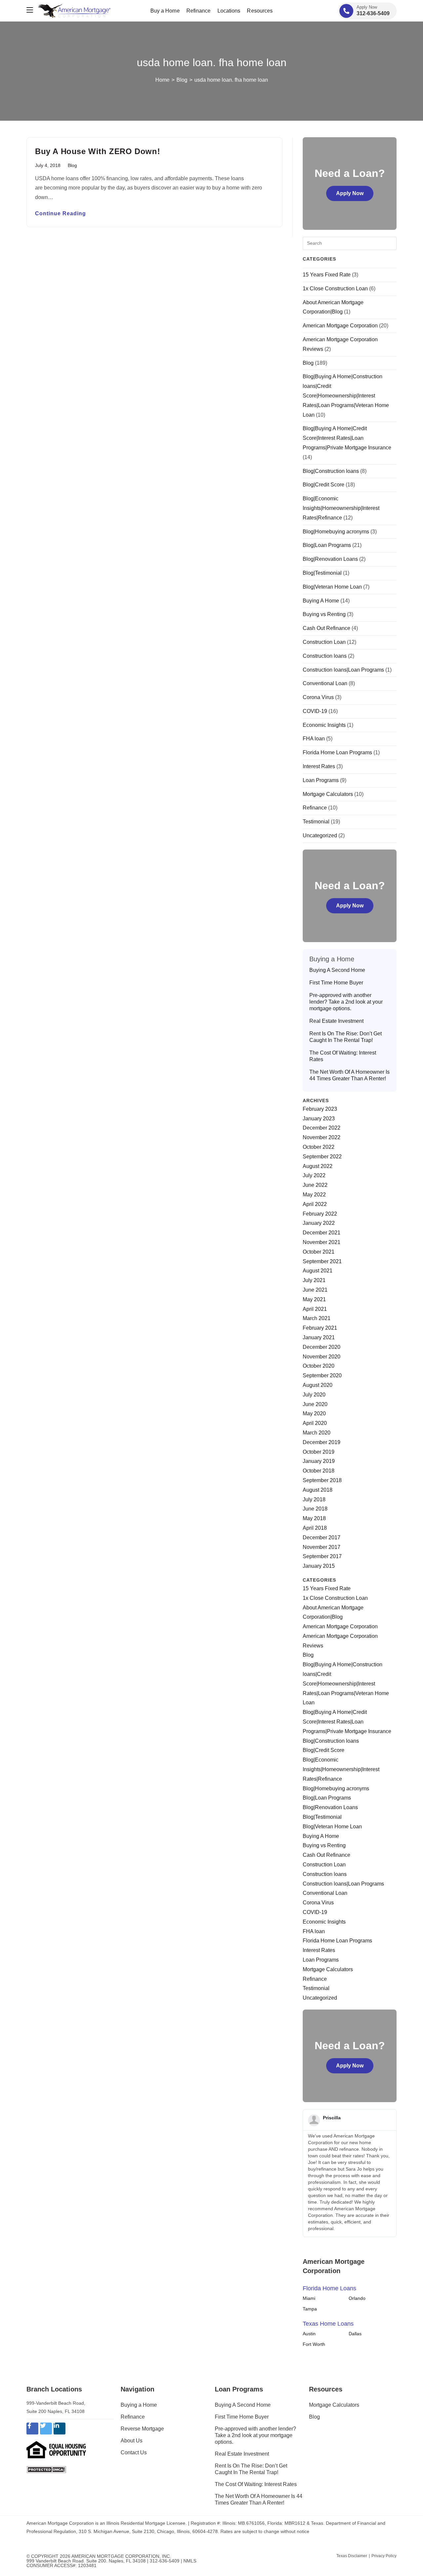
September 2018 (322, 1480)
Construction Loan (324, 642)
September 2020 (322, 1375)
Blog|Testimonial (322, 573)
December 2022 (322, 1128)
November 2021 (322, 1242)
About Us (132, 2441)
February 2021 (320, 1328)
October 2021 (319, 1252)
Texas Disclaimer (352, 2556)
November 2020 (322, 1357)
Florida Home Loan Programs (337, 752)
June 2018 (315, 1509)
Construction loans (325, 656)
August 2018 (318, 1490)
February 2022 (320, 1214)
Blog (72, 165)
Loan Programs (321, 780)
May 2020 (314, 1413)
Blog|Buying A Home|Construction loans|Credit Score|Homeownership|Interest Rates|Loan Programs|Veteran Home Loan (346, 395)
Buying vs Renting (324, 614)
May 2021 (314, 1299)
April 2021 (315, 1309)
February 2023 (320, 1109)
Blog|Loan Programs (327, 545)
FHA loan (314, 739)
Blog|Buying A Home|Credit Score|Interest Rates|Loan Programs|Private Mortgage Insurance (347, 438)
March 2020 (317, 1433)
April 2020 (315, 1423)
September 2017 (322, 1556)
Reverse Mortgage (142, 2429)
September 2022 (322, 1157)
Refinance (315, 808)
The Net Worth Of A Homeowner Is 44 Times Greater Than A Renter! (349, 1075)
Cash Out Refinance (327, 628)
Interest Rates (319, 766)
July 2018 (314, 1499)
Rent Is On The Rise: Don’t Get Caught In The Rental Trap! (346, 1037)
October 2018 (319, 1471)
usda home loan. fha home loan (231, 80)
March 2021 (317, 1318)
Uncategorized (320, 835)
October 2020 (319, 1366)
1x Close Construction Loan (335, 289)
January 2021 (319, 1337)
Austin (309, 2334)
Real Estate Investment (336, 1021)
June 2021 (315, 1290)
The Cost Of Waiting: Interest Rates (343, 1056)
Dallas (355, 2334)
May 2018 (314, 1518)
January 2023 (319, 1119)
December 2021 (322, 1233)
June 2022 (315, 1185)
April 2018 (315, 1528)
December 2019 (322, 1442)
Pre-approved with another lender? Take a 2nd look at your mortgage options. (346, 1002)
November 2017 (322, 1547)
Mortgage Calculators (328, 794)
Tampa (310, 2309)
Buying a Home (139, 2405)
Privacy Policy (384, 2556)
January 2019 (319, 1461)
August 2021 (318, 1271)
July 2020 (314, 1395)
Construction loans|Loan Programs (343, 670)
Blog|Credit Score (324, 485)
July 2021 (314, 1280)
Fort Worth (314, 2344)
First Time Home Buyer (336, 983)
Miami (309, 2298)
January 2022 (319, 1223)
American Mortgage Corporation (340, 326)
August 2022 (318, 1166)
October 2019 (319, 1452)
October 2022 (319, 1147)
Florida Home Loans (329, 2288)
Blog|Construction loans (331, 471)
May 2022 (314, 1195)
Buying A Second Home (337, 970)
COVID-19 (315, 711)
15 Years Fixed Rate (327, 275)
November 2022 (322, 1137)
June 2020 (315, 1404)
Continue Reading (60, 214)
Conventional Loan (325, 683)
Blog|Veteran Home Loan (332, 587)
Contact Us (134, 2452)
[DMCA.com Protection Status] (46, 2469)
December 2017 (322, 1537)
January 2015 (319, 1566)
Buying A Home (321, 601)
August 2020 (318, 1385)
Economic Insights (324, 725)
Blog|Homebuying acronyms (336, 532)
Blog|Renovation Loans (330, 559)
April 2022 (315, 1204)
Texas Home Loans (328, 2324)
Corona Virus (318, 697)
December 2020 (322, 1347)
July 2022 (314, 1175)
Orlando (357, 2298)
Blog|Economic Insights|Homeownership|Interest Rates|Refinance (341, 508)
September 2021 (322, 1261)
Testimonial (316, 822)
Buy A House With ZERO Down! (97, 151)
